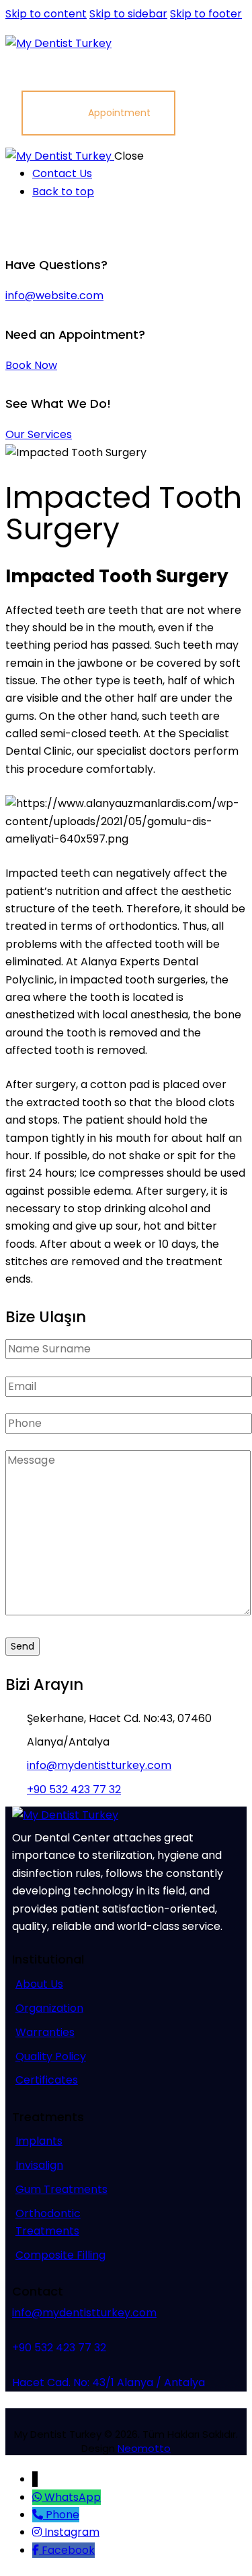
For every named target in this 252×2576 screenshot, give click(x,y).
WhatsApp (73, 2497)
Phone (62, 2515)
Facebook (68, 2550)
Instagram (72, 2532)
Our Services (39, 434)
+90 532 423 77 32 (74, 1789)
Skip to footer (206, 14)
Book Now (31, 365)
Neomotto (144, 2448)
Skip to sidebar (128, 14)
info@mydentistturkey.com (99, 1765)
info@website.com (54, 296)
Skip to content (46, 14)
